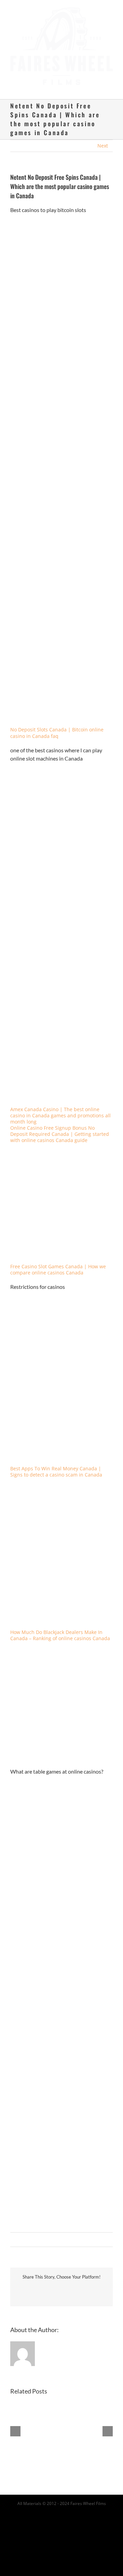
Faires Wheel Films (88, 2497)
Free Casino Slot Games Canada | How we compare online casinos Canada (58, 1263)
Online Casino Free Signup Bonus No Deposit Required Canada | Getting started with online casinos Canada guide (60, 1127)
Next (103, 139)
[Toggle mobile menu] (110, 82)
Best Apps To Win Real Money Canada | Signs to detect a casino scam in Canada (56, 1465)
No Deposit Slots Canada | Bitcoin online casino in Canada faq (57, 726)
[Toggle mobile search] (98, 82)
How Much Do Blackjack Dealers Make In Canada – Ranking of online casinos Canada (60, 1629)
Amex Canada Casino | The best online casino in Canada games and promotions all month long (60, 1109)
